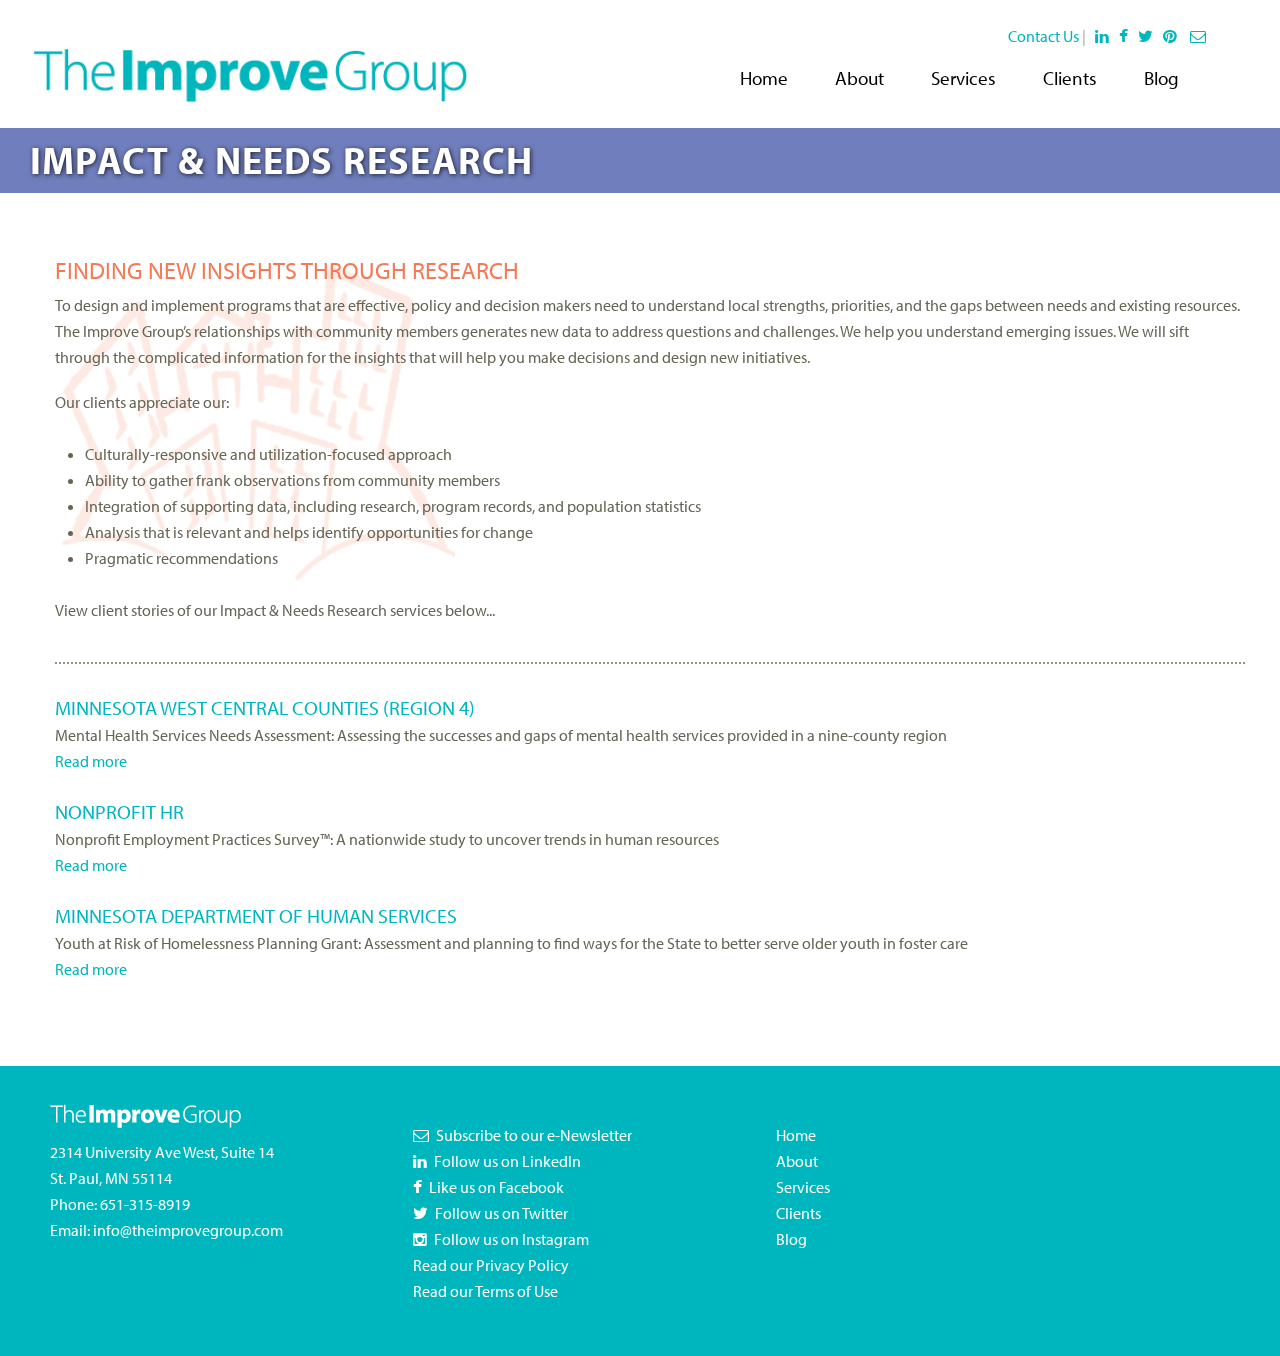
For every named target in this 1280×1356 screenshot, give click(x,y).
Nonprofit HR (119, 811)
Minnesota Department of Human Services (256, 915)
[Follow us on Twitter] (1149, 36)
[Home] (250, 61)
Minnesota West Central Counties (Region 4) (265, 707)
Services (963, 78)
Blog (1161, 78)
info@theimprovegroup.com (188, 1230)
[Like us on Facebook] (1127, 36)
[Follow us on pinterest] (1173, 36)
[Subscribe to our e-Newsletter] (1200, 36)
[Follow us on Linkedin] (1102, 36)
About (859, 78)
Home (764, 78)
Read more (91, 761)
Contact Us (1043, 36)
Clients (1070, 78)
